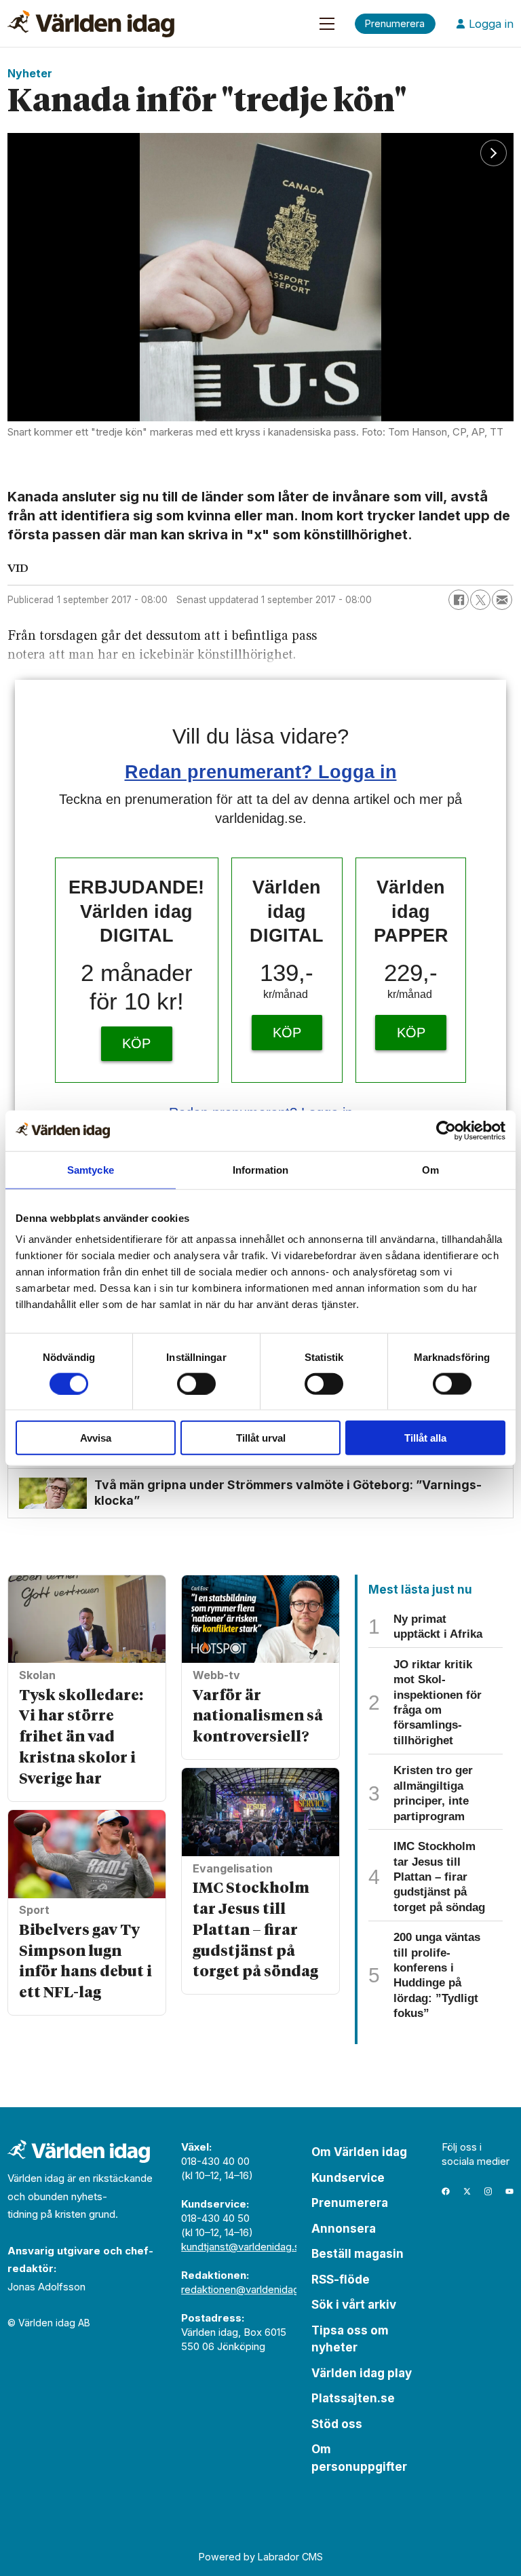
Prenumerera (350, 2203)
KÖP (136, 1043)
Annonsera (344, 2229)
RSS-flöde (341, 2280)
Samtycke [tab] (91, 1169)
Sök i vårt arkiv (354, 2305)
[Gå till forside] (91, 24)
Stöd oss (337, 2424)
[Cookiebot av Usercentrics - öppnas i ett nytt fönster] (446, 1130)
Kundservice (348, 2178)
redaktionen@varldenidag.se (247, 2289)
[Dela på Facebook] (459, 600)
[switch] (196, 1383)
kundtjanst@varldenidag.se (244, 2247)
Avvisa (96, 1438)
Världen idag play (362, 2373)
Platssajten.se (353, 2398)
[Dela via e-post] (502, 600)
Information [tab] (260, 1169)
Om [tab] (430, 1169)
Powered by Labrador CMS (261, 2557)
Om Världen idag (359, 2152)
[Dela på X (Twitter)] (480, 600)
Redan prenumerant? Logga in (261, 772)
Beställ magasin (358, 2254)
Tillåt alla (425, 1438)
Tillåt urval (261, 1438)
